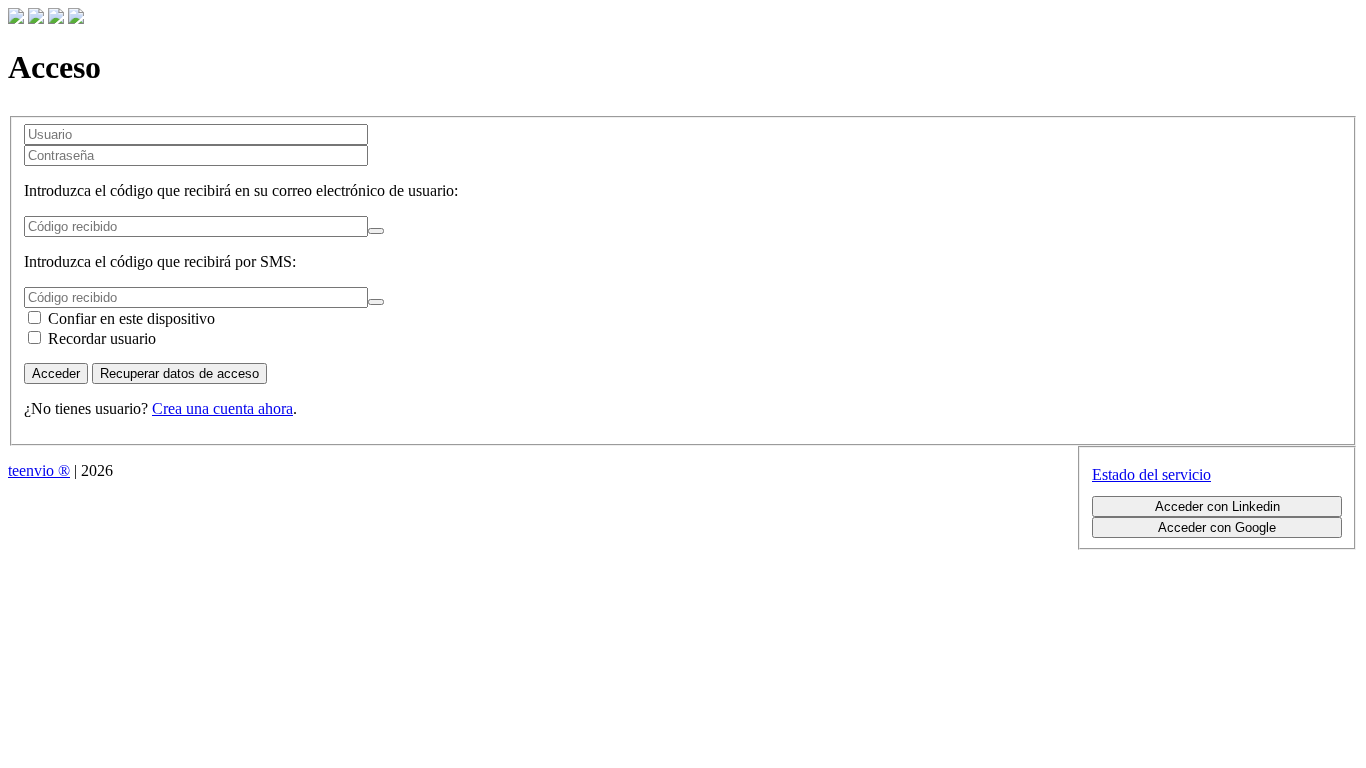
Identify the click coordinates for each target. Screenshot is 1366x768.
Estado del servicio (1151, 474)
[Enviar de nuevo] (376, 231)
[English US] (56, 18)
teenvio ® (39, 470)
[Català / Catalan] (16, 18)
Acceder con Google (1217, 527)
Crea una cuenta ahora (222, 408)
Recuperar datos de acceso (179, 373)
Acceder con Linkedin (1217, 506)
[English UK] (36, 18)
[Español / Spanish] (76, 18)
